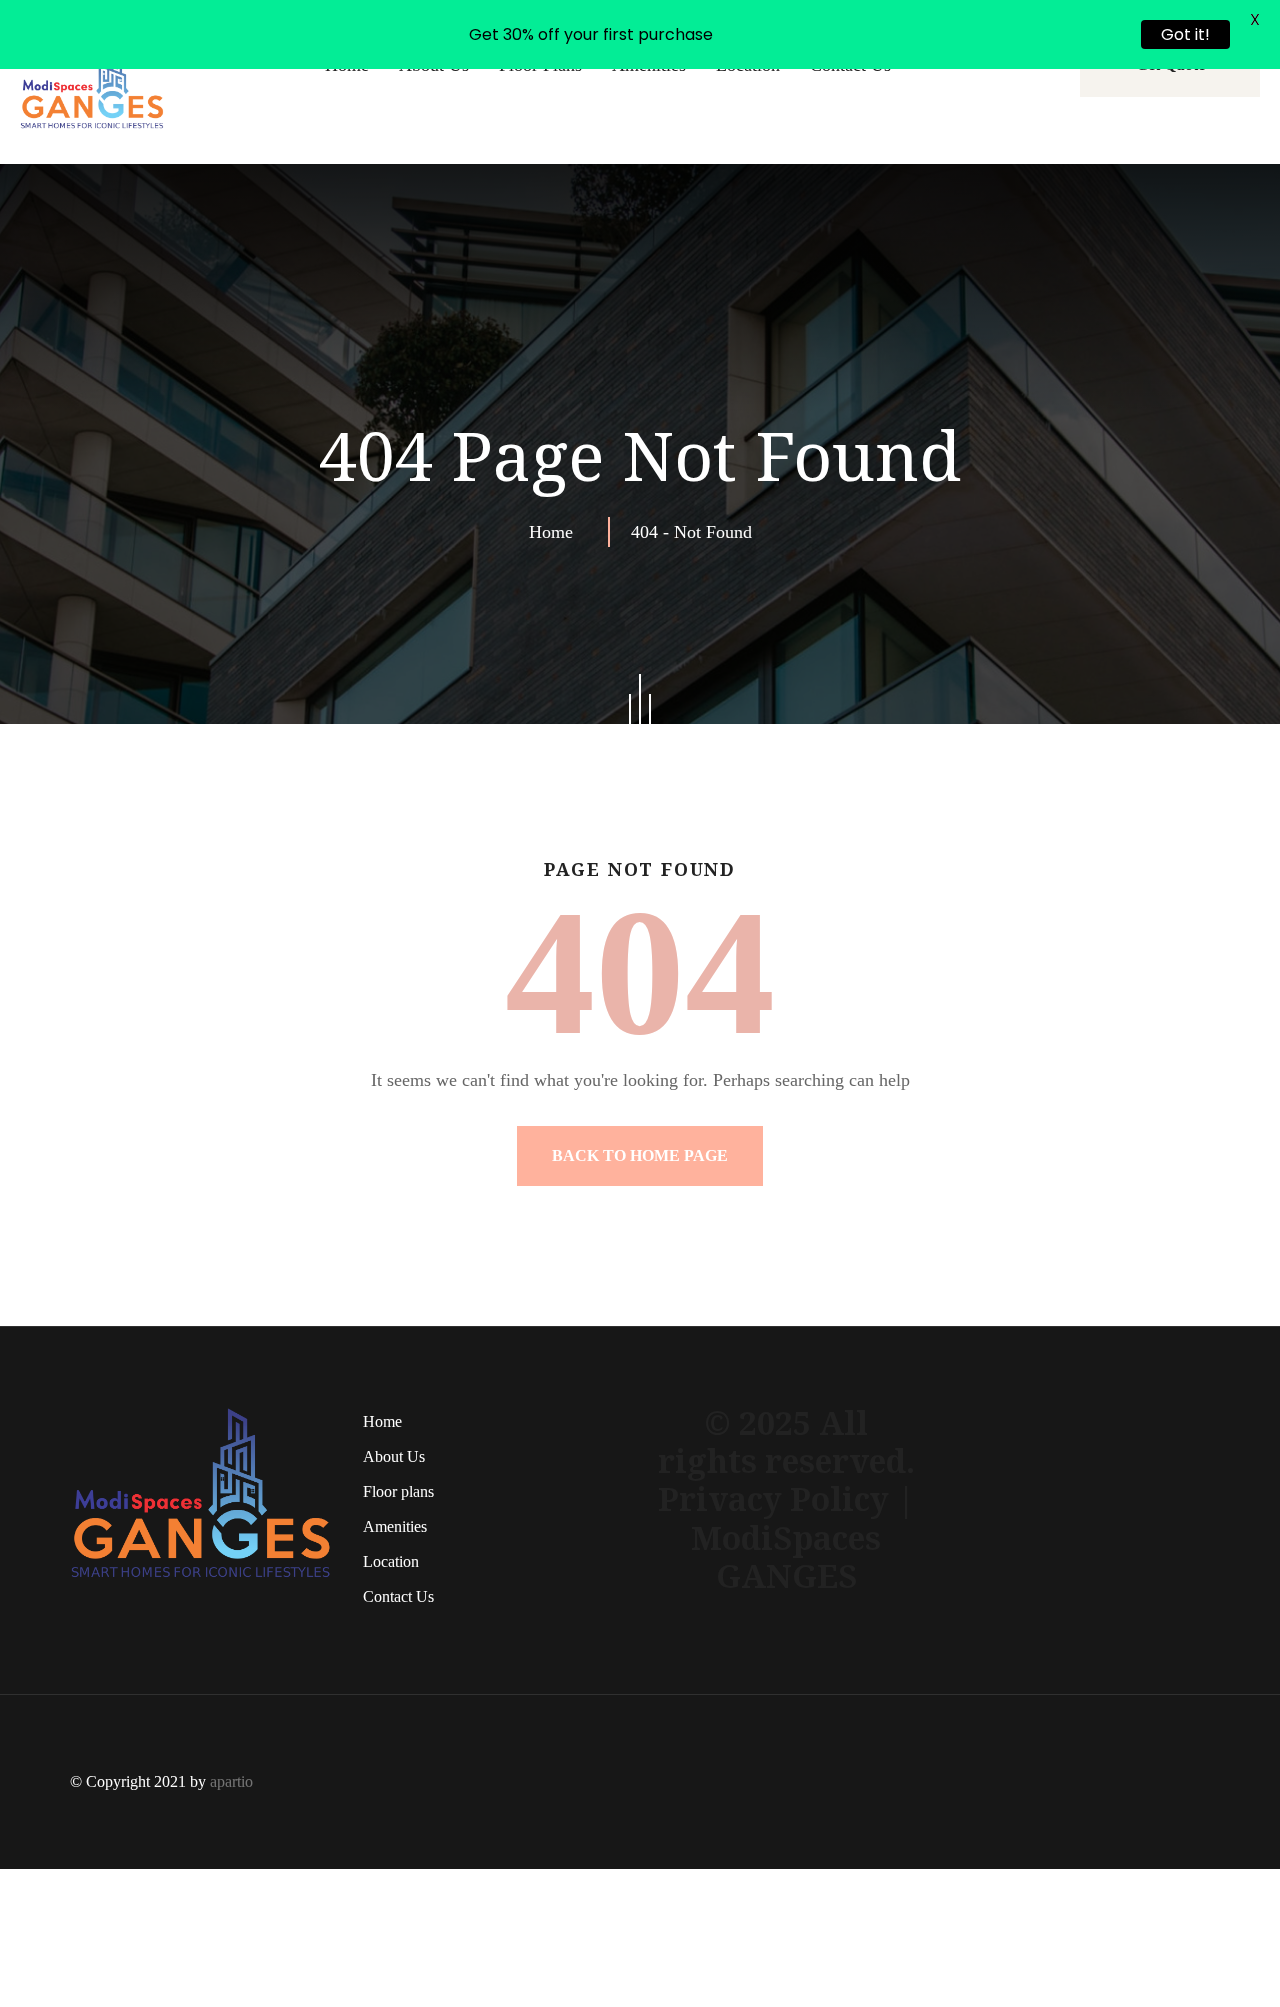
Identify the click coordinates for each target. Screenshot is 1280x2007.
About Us (394, 1456)
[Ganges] (92, 81)
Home (556, 532)
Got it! (1185, 34)
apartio (231, 1781)
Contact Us (398, 1596)
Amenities (395, 1526)
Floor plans (398, 1491)
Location (391, 1561)
